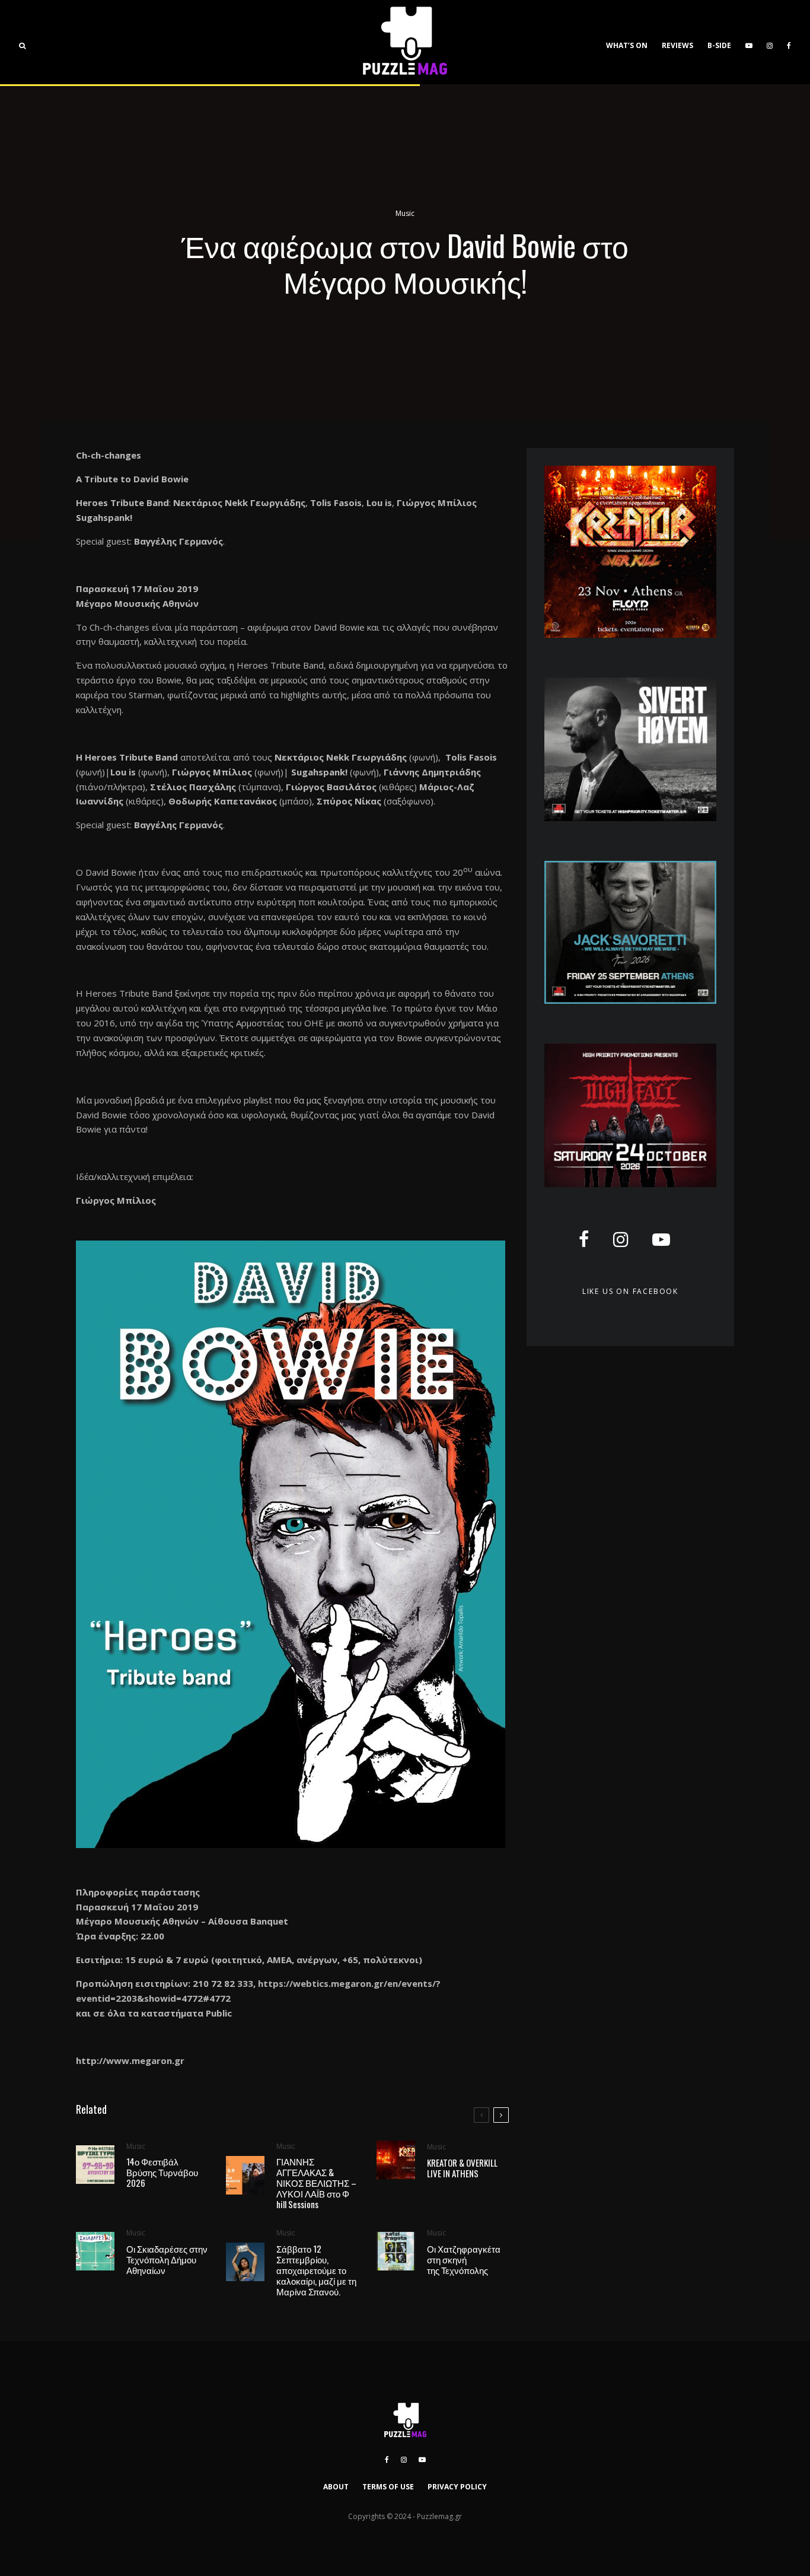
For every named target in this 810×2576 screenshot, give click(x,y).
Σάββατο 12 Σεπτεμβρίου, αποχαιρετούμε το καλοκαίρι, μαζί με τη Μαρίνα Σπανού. (316, 2270)
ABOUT (336, 2487)
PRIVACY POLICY (457, 2487)
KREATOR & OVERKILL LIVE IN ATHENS (462, 2168)
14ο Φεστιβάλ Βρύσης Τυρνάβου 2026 (162, 2172)
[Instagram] (770, 42)
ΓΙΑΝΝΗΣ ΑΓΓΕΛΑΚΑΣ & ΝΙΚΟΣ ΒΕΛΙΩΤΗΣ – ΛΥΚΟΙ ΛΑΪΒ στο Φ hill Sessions (316, 2183)
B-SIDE (719, 45)
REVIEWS (677, 45)
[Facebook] (789, 42)
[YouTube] (749, 42)
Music (405, 213)
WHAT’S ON (627, 45)
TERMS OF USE (388, 2487)
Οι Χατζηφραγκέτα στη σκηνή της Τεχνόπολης (464, 2259)
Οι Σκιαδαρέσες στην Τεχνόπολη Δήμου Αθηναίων (167, 2259)
